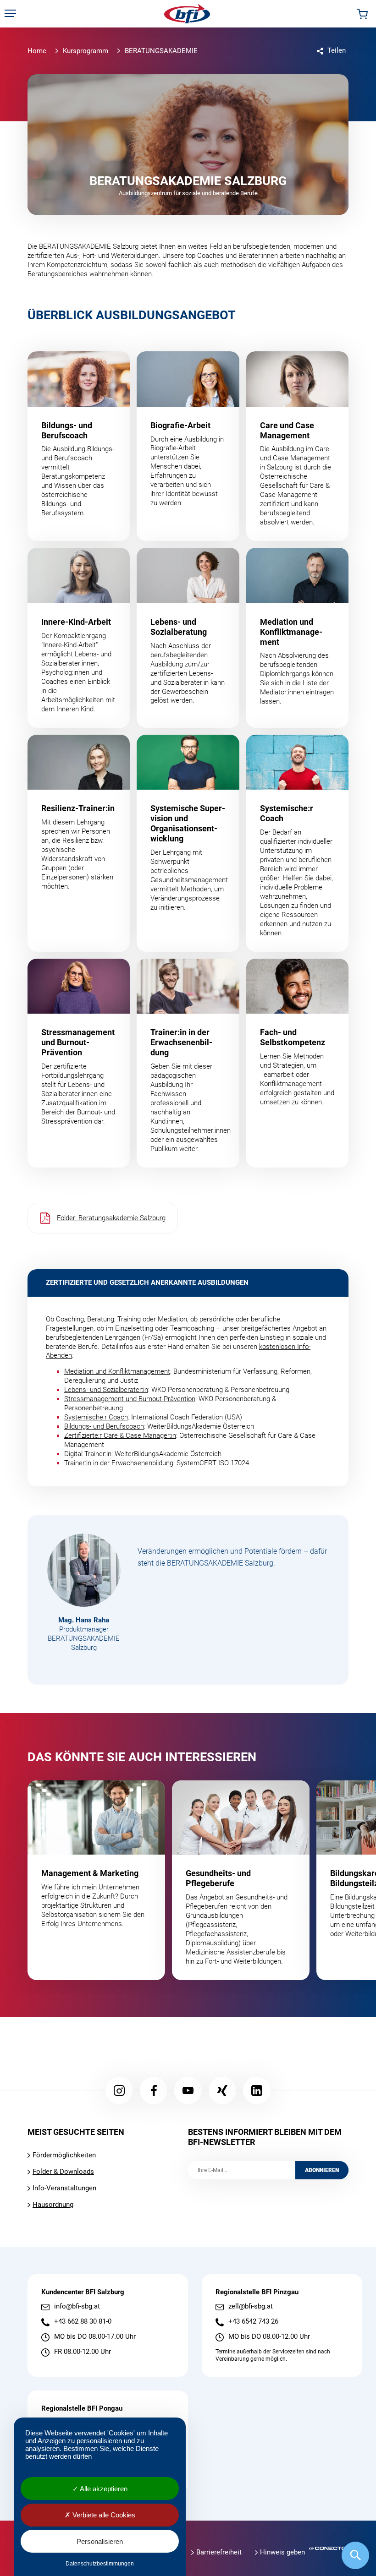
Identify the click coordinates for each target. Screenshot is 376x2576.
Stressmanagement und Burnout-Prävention (130, 1399)
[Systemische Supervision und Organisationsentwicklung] (188, 843)
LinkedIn (257, 2090)
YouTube (188, 2090)
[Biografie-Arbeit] (188, 446)
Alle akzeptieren (103, 2489)
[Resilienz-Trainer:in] (79, 843)
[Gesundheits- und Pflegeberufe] (241, 1880)
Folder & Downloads (63, 2172)
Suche (355, 2555)
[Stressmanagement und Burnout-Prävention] (79, 1063)
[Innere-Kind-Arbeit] (79, 638)
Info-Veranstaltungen (64, 2188)
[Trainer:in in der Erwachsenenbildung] (188, 1063)
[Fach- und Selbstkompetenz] (297, 1063)
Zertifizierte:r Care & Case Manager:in (120, 1435)
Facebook (154, 2090)
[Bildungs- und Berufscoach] (79, 446)
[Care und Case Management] (297, 446)
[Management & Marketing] (96, 1880)
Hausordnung (53, 2205)
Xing (222, 2090)
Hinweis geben (282, 2552)
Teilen (337, 50)
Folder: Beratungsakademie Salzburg (111, 1218)
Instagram (119, 2090)
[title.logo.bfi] (187, 14)
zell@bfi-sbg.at (251, 2306)
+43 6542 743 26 (253, 2322)
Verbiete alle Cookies (103, 2515)
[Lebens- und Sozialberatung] (188, 638)
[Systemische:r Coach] (297, 843)
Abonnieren (322, 2170)
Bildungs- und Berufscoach (104, 1426)
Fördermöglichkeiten (64, 2155)
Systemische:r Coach (96, 1417)
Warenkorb (362, 14)
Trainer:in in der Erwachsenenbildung (119, 1463)
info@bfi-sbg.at (77, 2306)
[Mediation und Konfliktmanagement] (297, 638)
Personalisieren (100, 2541)
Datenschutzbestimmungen (100, 2564)
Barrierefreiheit (219, 2552)
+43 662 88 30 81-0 (83, 2322)
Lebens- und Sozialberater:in (106, 1390)
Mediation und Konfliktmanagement (117, 1371)
